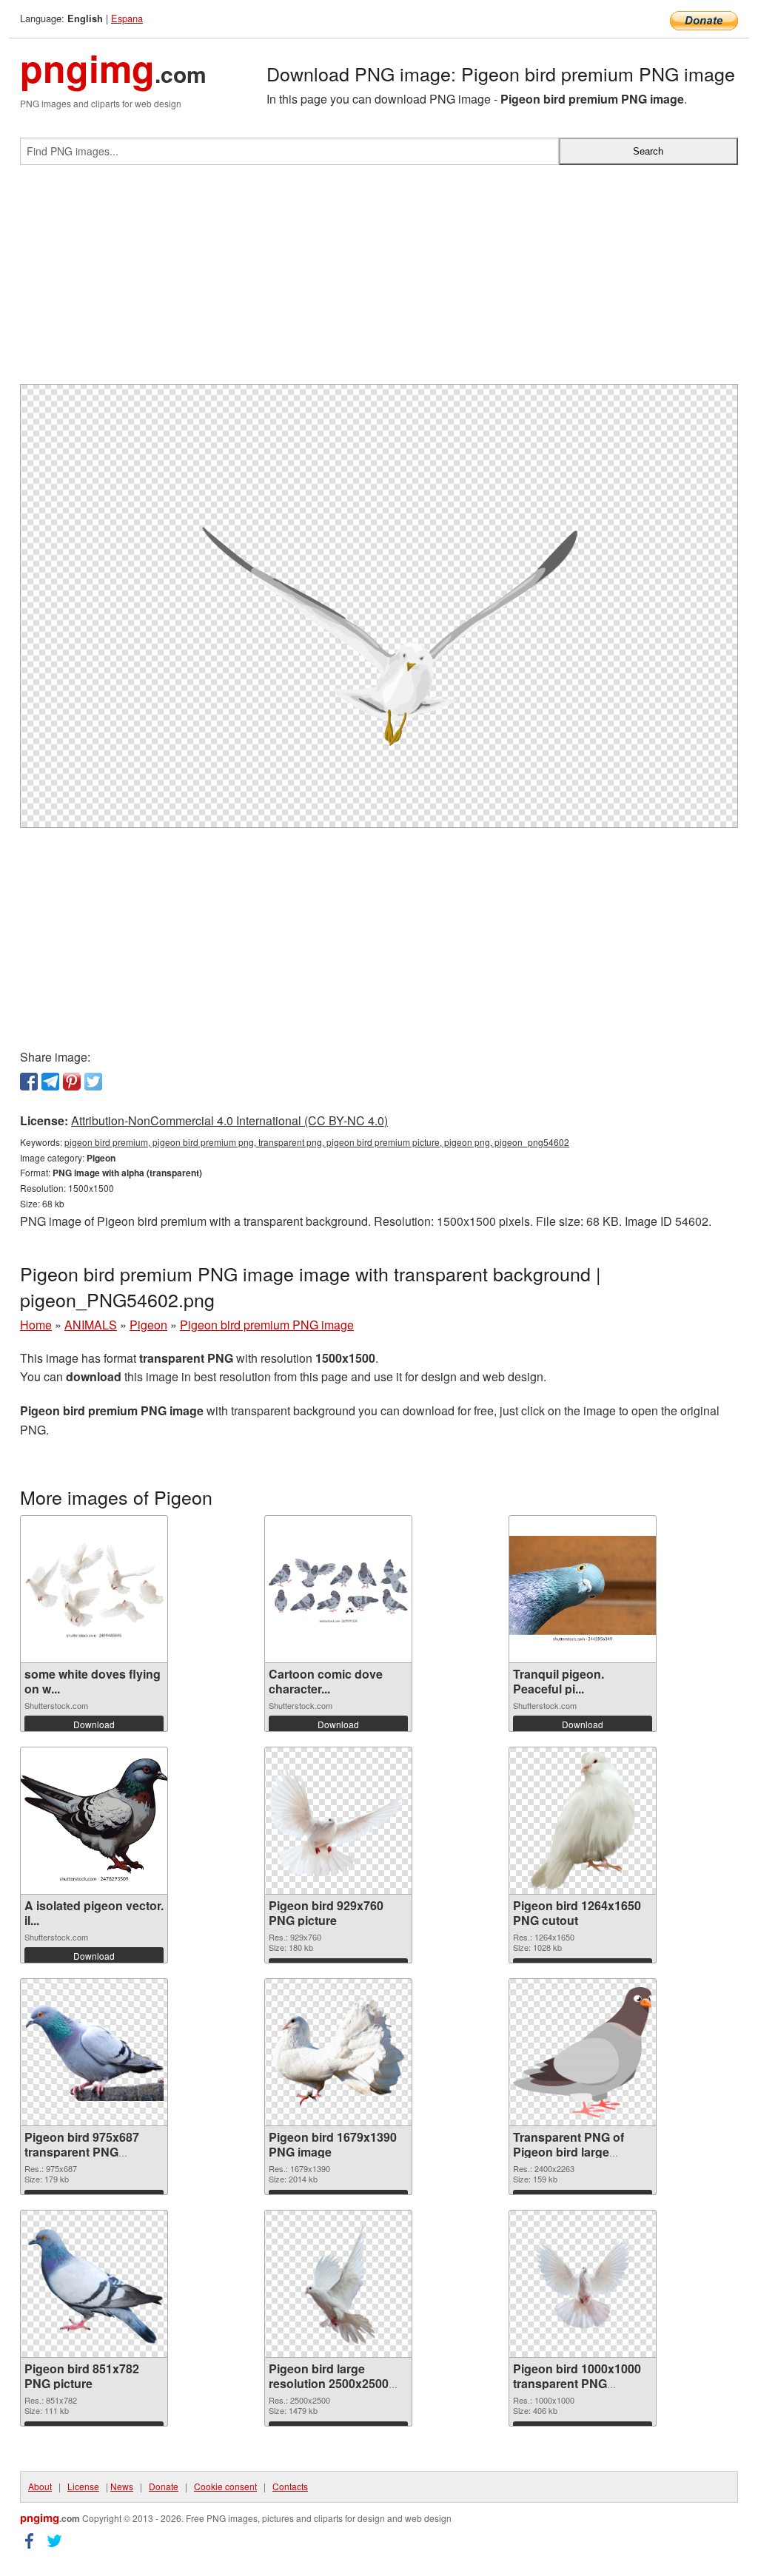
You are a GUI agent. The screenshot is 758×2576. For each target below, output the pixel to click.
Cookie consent (225, 2486)
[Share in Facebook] (29, 1082)
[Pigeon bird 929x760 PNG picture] (338, 1820)
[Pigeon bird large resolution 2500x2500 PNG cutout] (338, 2284)
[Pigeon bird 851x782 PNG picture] (94, 2284)
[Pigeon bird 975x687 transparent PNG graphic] (94, 2052)
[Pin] (72, 1082)
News (122, 2486)
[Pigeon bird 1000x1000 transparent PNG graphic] (583, 2284)
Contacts (290, 2486)
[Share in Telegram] (50, 1082)
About (40, 2486)
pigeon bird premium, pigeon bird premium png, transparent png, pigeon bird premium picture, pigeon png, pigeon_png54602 (317, 1142)
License (83, 2486)
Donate (164, 2486)
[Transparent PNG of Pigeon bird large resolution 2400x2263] (583, 2053)
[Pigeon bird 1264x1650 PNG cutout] (582, 1821)
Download (94, 1724)
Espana (127, 18)
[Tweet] (93, 1082)
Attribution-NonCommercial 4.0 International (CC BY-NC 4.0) (229, 1120)
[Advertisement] (379, 280)
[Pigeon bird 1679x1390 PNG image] (338, 2052)
